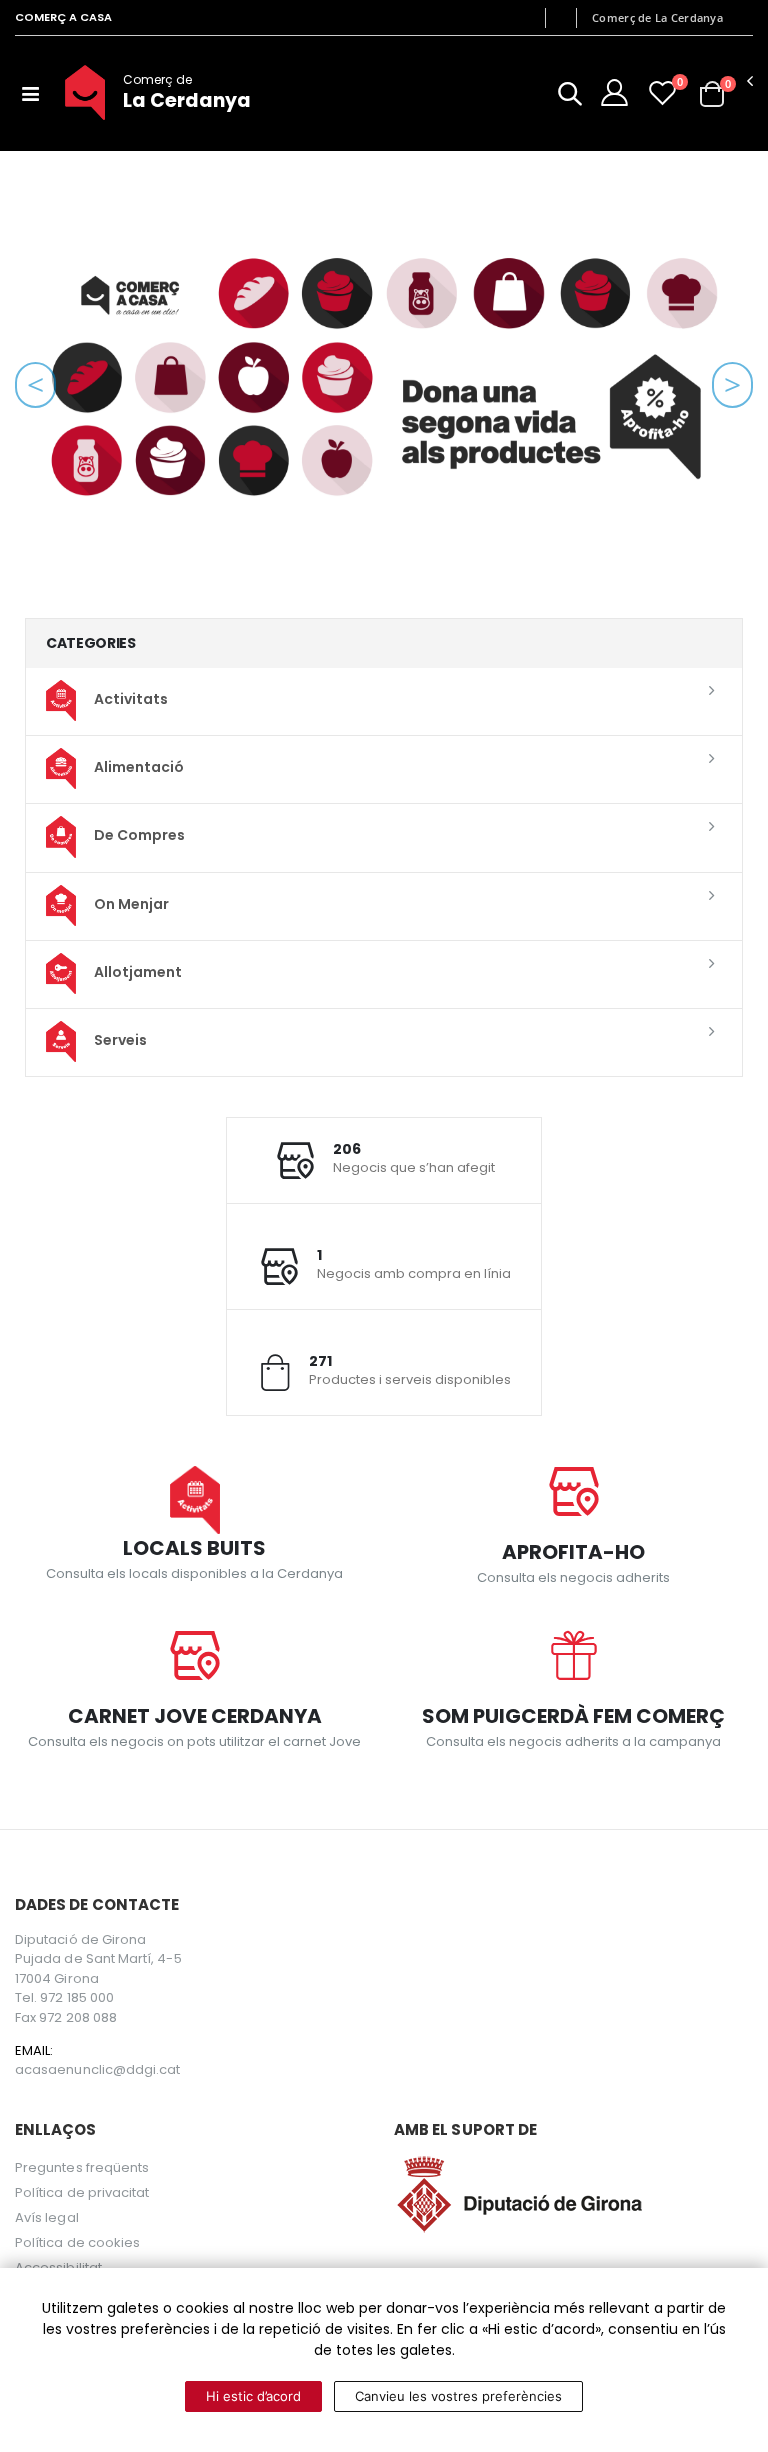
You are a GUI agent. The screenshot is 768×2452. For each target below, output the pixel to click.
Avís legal (47, 2217)
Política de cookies (77, 2242)
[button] (570, 97)
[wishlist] (662, 92)
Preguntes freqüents (82, 2167)
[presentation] (35, 385)
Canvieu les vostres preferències (458, 2396)
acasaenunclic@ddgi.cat (97, 2070)
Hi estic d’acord (253, 2396)
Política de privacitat (82, 2192)
